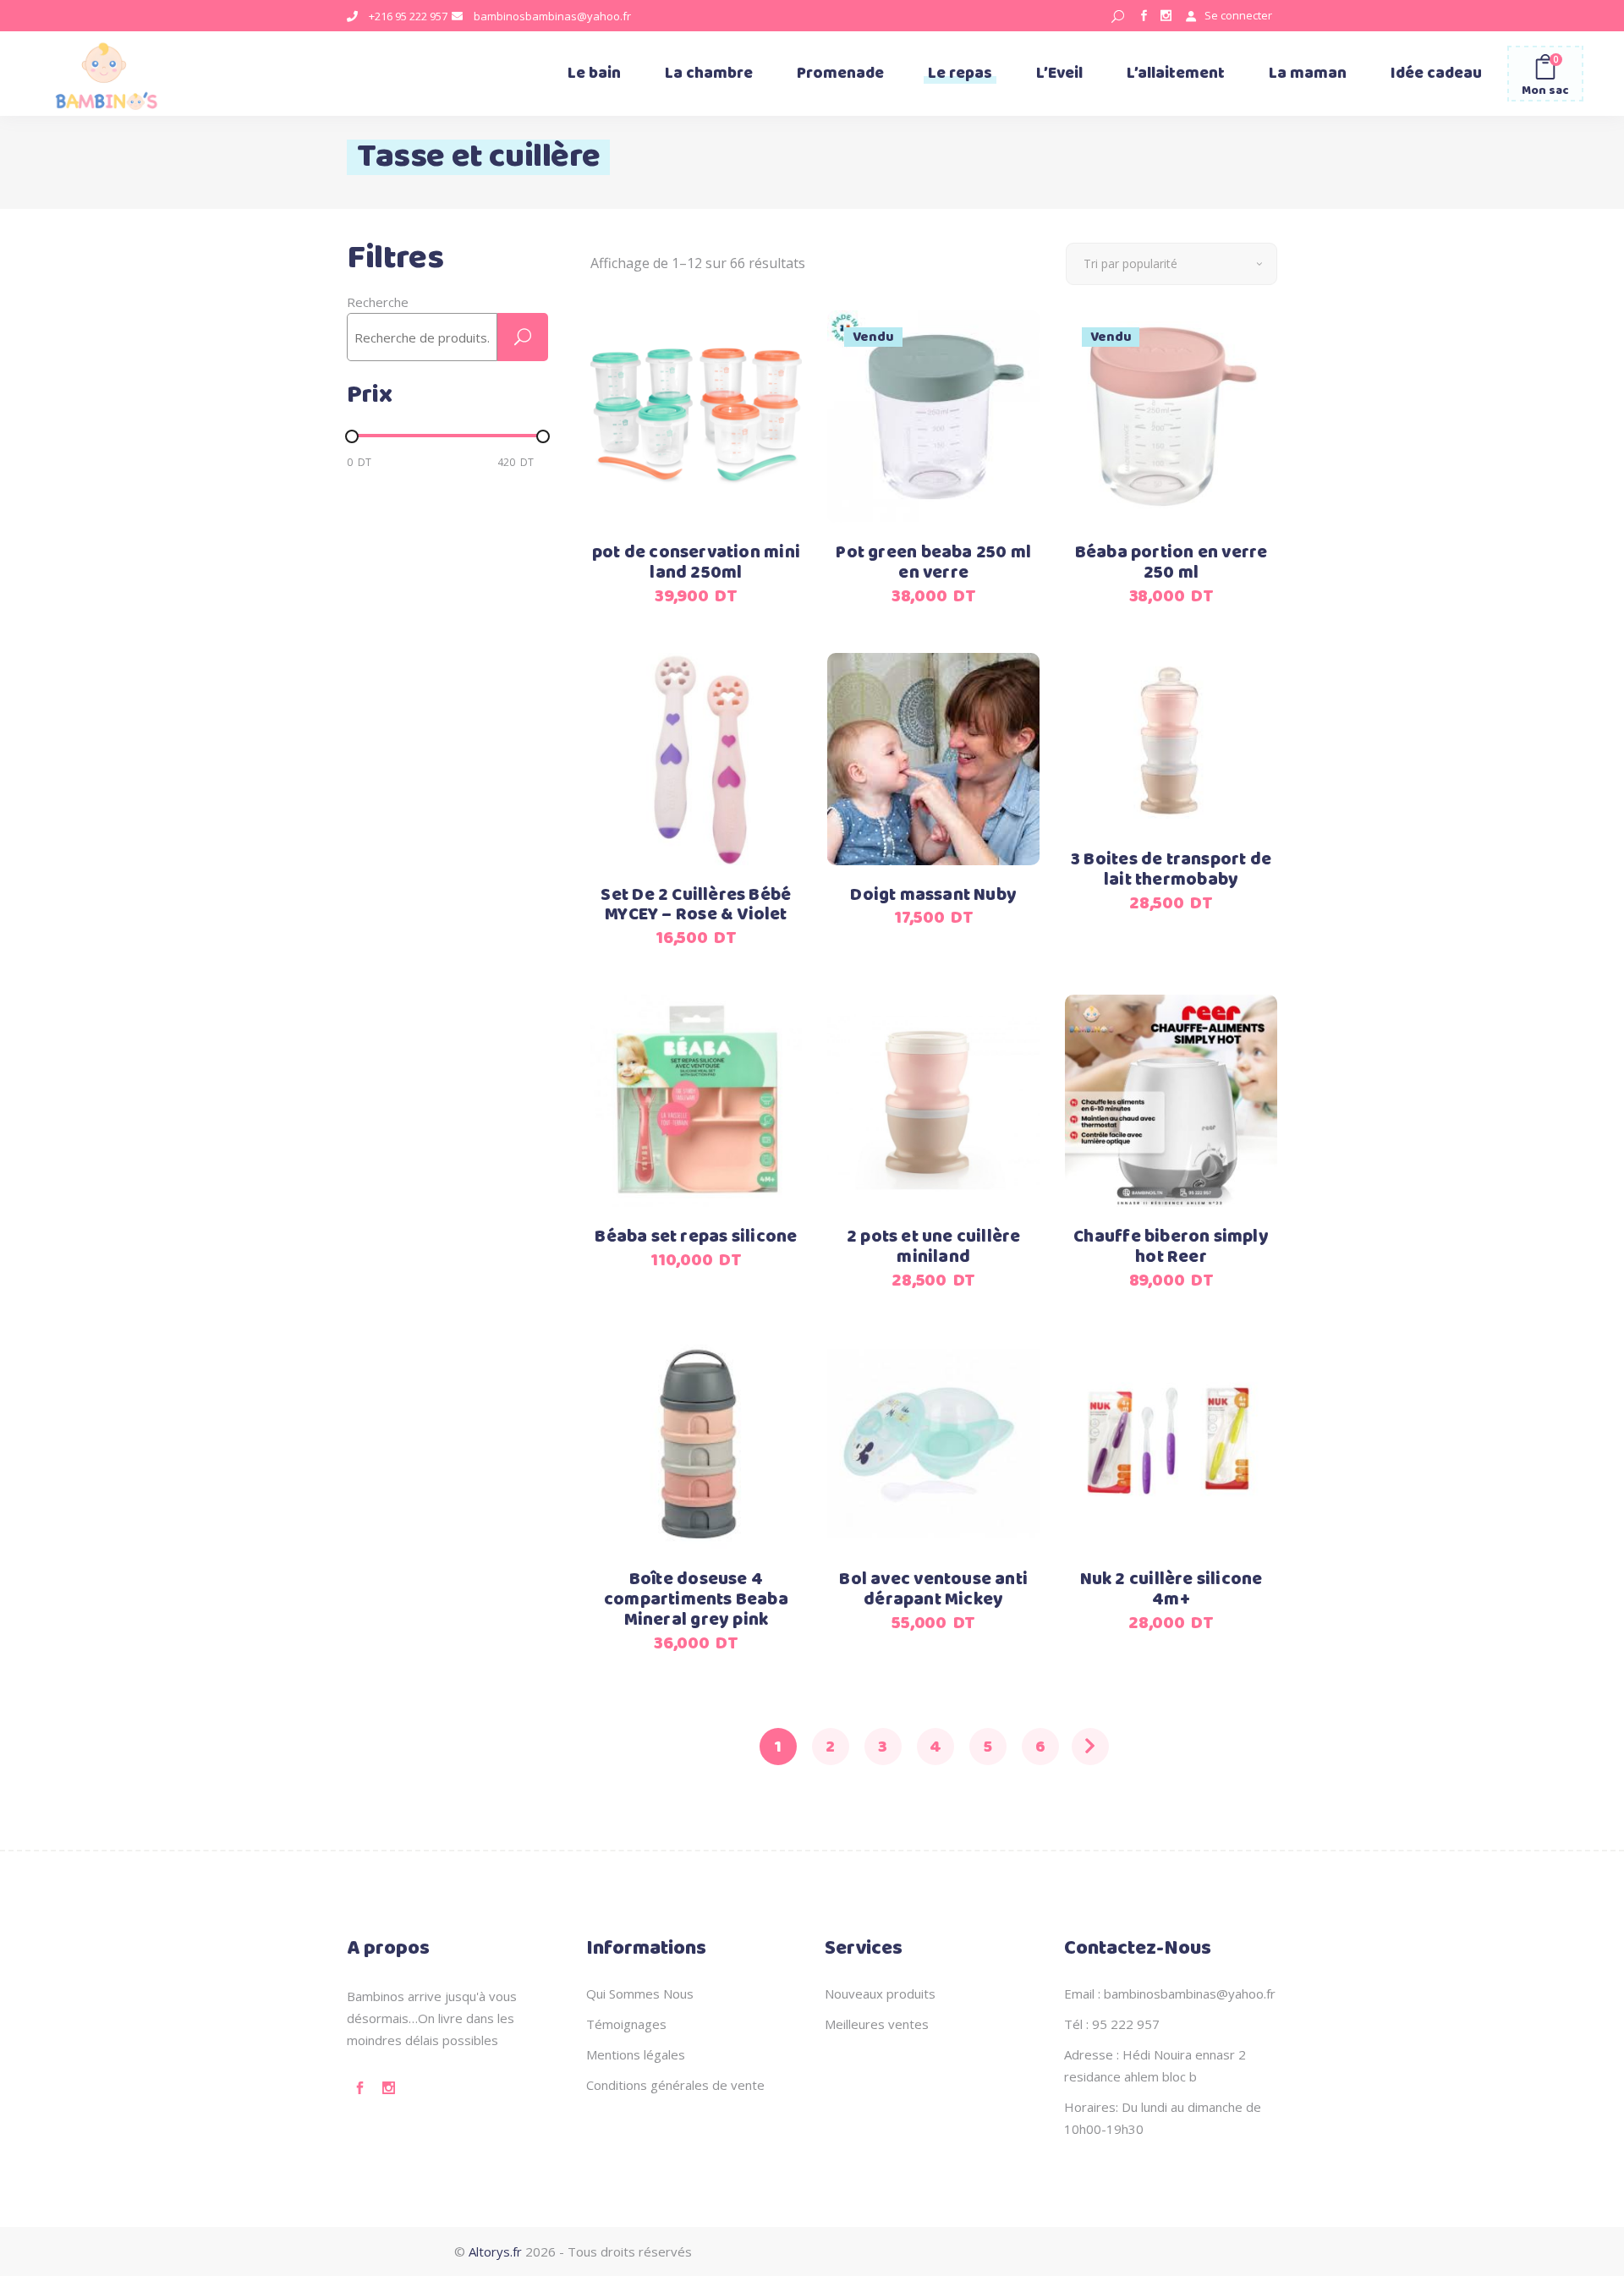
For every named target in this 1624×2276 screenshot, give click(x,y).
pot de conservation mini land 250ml (696, 563)
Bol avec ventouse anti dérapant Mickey (933, 1590)
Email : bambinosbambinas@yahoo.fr (1170, 1994)
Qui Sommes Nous (640, 1994)
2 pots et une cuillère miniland (934, 1247)
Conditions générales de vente (675, 2085)
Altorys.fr (495, 2251)
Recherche (378, 302)
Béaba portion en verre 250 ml (1171, 563)
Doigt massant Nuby (933, 895)
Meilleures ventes (877, 2024)
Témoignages (626, 2024)
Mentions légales (636, 2054)
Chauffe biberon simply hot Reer (1171, 1247)
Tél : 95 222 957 (1112, 2024)
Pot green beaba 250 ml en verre (933, 563)
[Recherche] (523, 337)
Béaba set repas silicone (696, 1237)
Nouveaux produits (880, 1994)
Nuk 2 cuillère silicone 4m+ (1171, 1590)
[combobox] (1171, 264)
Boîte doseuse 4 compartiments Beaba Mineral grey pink (696, 1600)
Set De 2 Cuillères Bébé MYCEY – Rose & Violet (696, 905)
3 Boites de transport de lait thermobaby (1171, 870)
